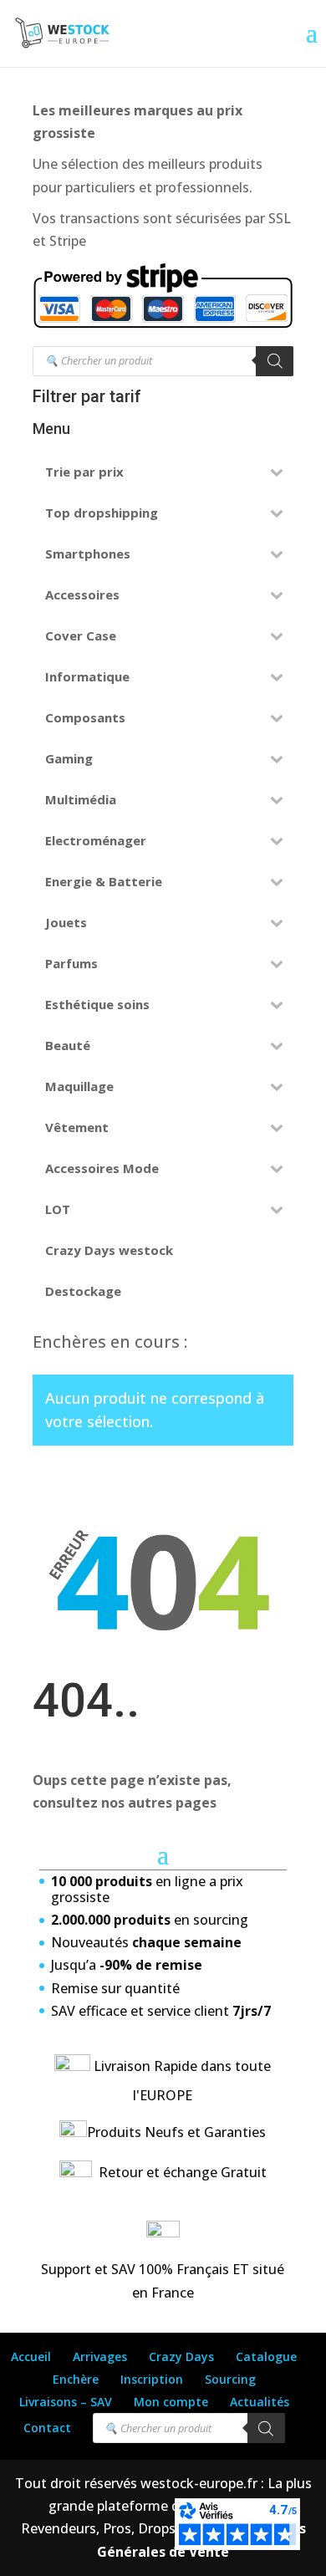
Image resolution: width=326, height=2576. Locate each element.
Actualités (260, 2402)
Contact (47, 2428)
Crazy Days (181, 2357)
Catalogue (266, 2357)
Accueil (31, 2357)
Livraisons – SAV (66, 2402)
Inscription (152, 2379)
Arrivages (100, 2357)
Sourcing (230, 2379)
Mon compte (171, 2402)
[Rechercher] (275, 361)
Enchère (76, 2379)
